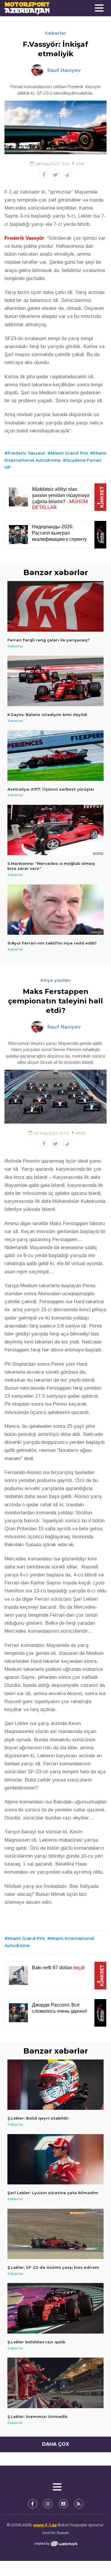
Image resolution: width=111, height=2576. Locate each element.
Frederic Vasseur (26, 453)
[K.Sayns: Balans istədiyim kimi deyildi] (55, 681)
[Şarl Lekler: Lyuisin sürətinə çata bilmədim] (55, 2159)
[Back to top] (94, 2559)
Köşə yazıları (55, 980)
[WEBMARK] (56, 2544)
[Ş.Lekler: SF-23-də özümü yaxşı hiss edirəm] (55, 2234)
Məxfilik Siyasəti (56, 2533)
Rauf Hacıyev (64, 70)
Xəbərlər (55, 33)
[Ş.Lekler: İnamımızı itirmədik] (55, 2383)
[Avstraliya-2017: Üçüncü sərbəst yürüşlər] (55, 756)
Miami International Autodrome (49, 1942)
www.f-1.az (45, 2525)
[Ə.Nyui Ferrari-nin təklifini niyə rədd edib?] (55, 910)
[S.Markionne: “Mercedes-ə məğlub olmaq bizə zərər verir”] (55, 830)
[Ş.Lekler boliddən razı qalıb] (55, 2308)
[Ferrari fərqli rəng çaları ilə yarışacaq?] (55, 606)
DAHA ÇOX (55, 2444)
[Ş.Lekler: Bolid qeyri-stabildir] (55, 2085)
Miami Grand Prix (69, 453)
